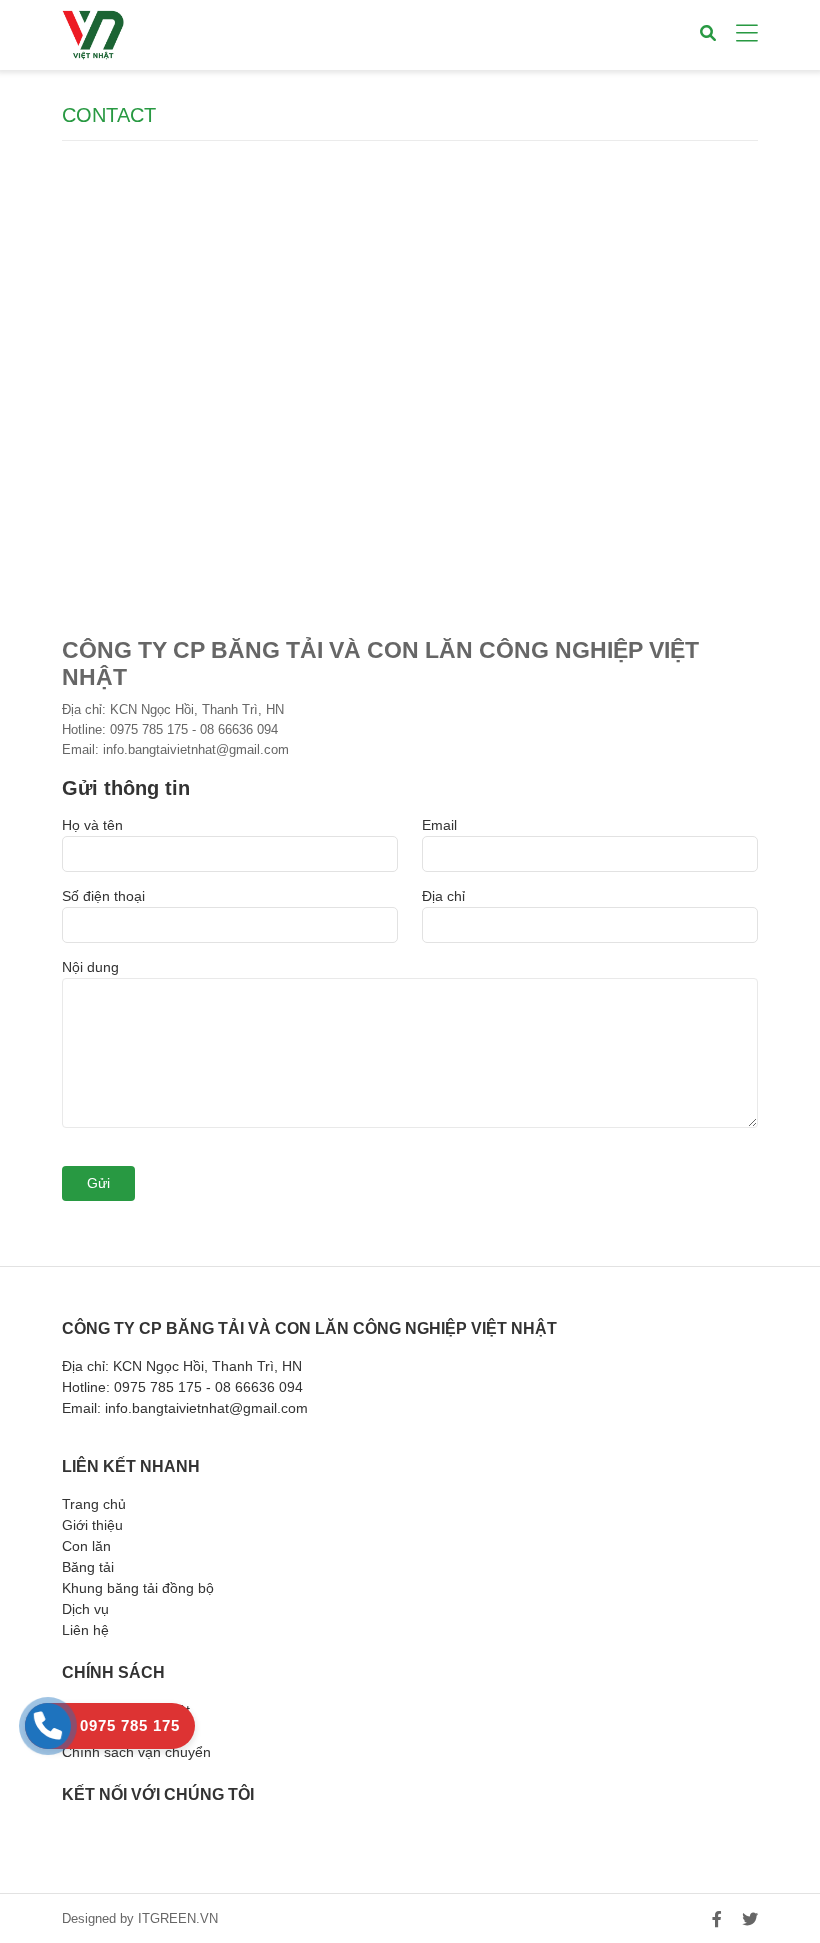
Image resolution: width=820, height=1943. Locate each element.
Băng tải (88, 1567)
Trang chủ (94, 1504)
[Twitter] (750, 1919)
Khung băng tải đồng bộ (138, 1588)
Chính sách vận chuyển (136, 1752)
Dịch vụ (85, 1609)
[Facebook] (717, 1919)
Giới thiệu (92, 1525)
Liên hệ (85, 1630)
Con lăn (86, 1546)
